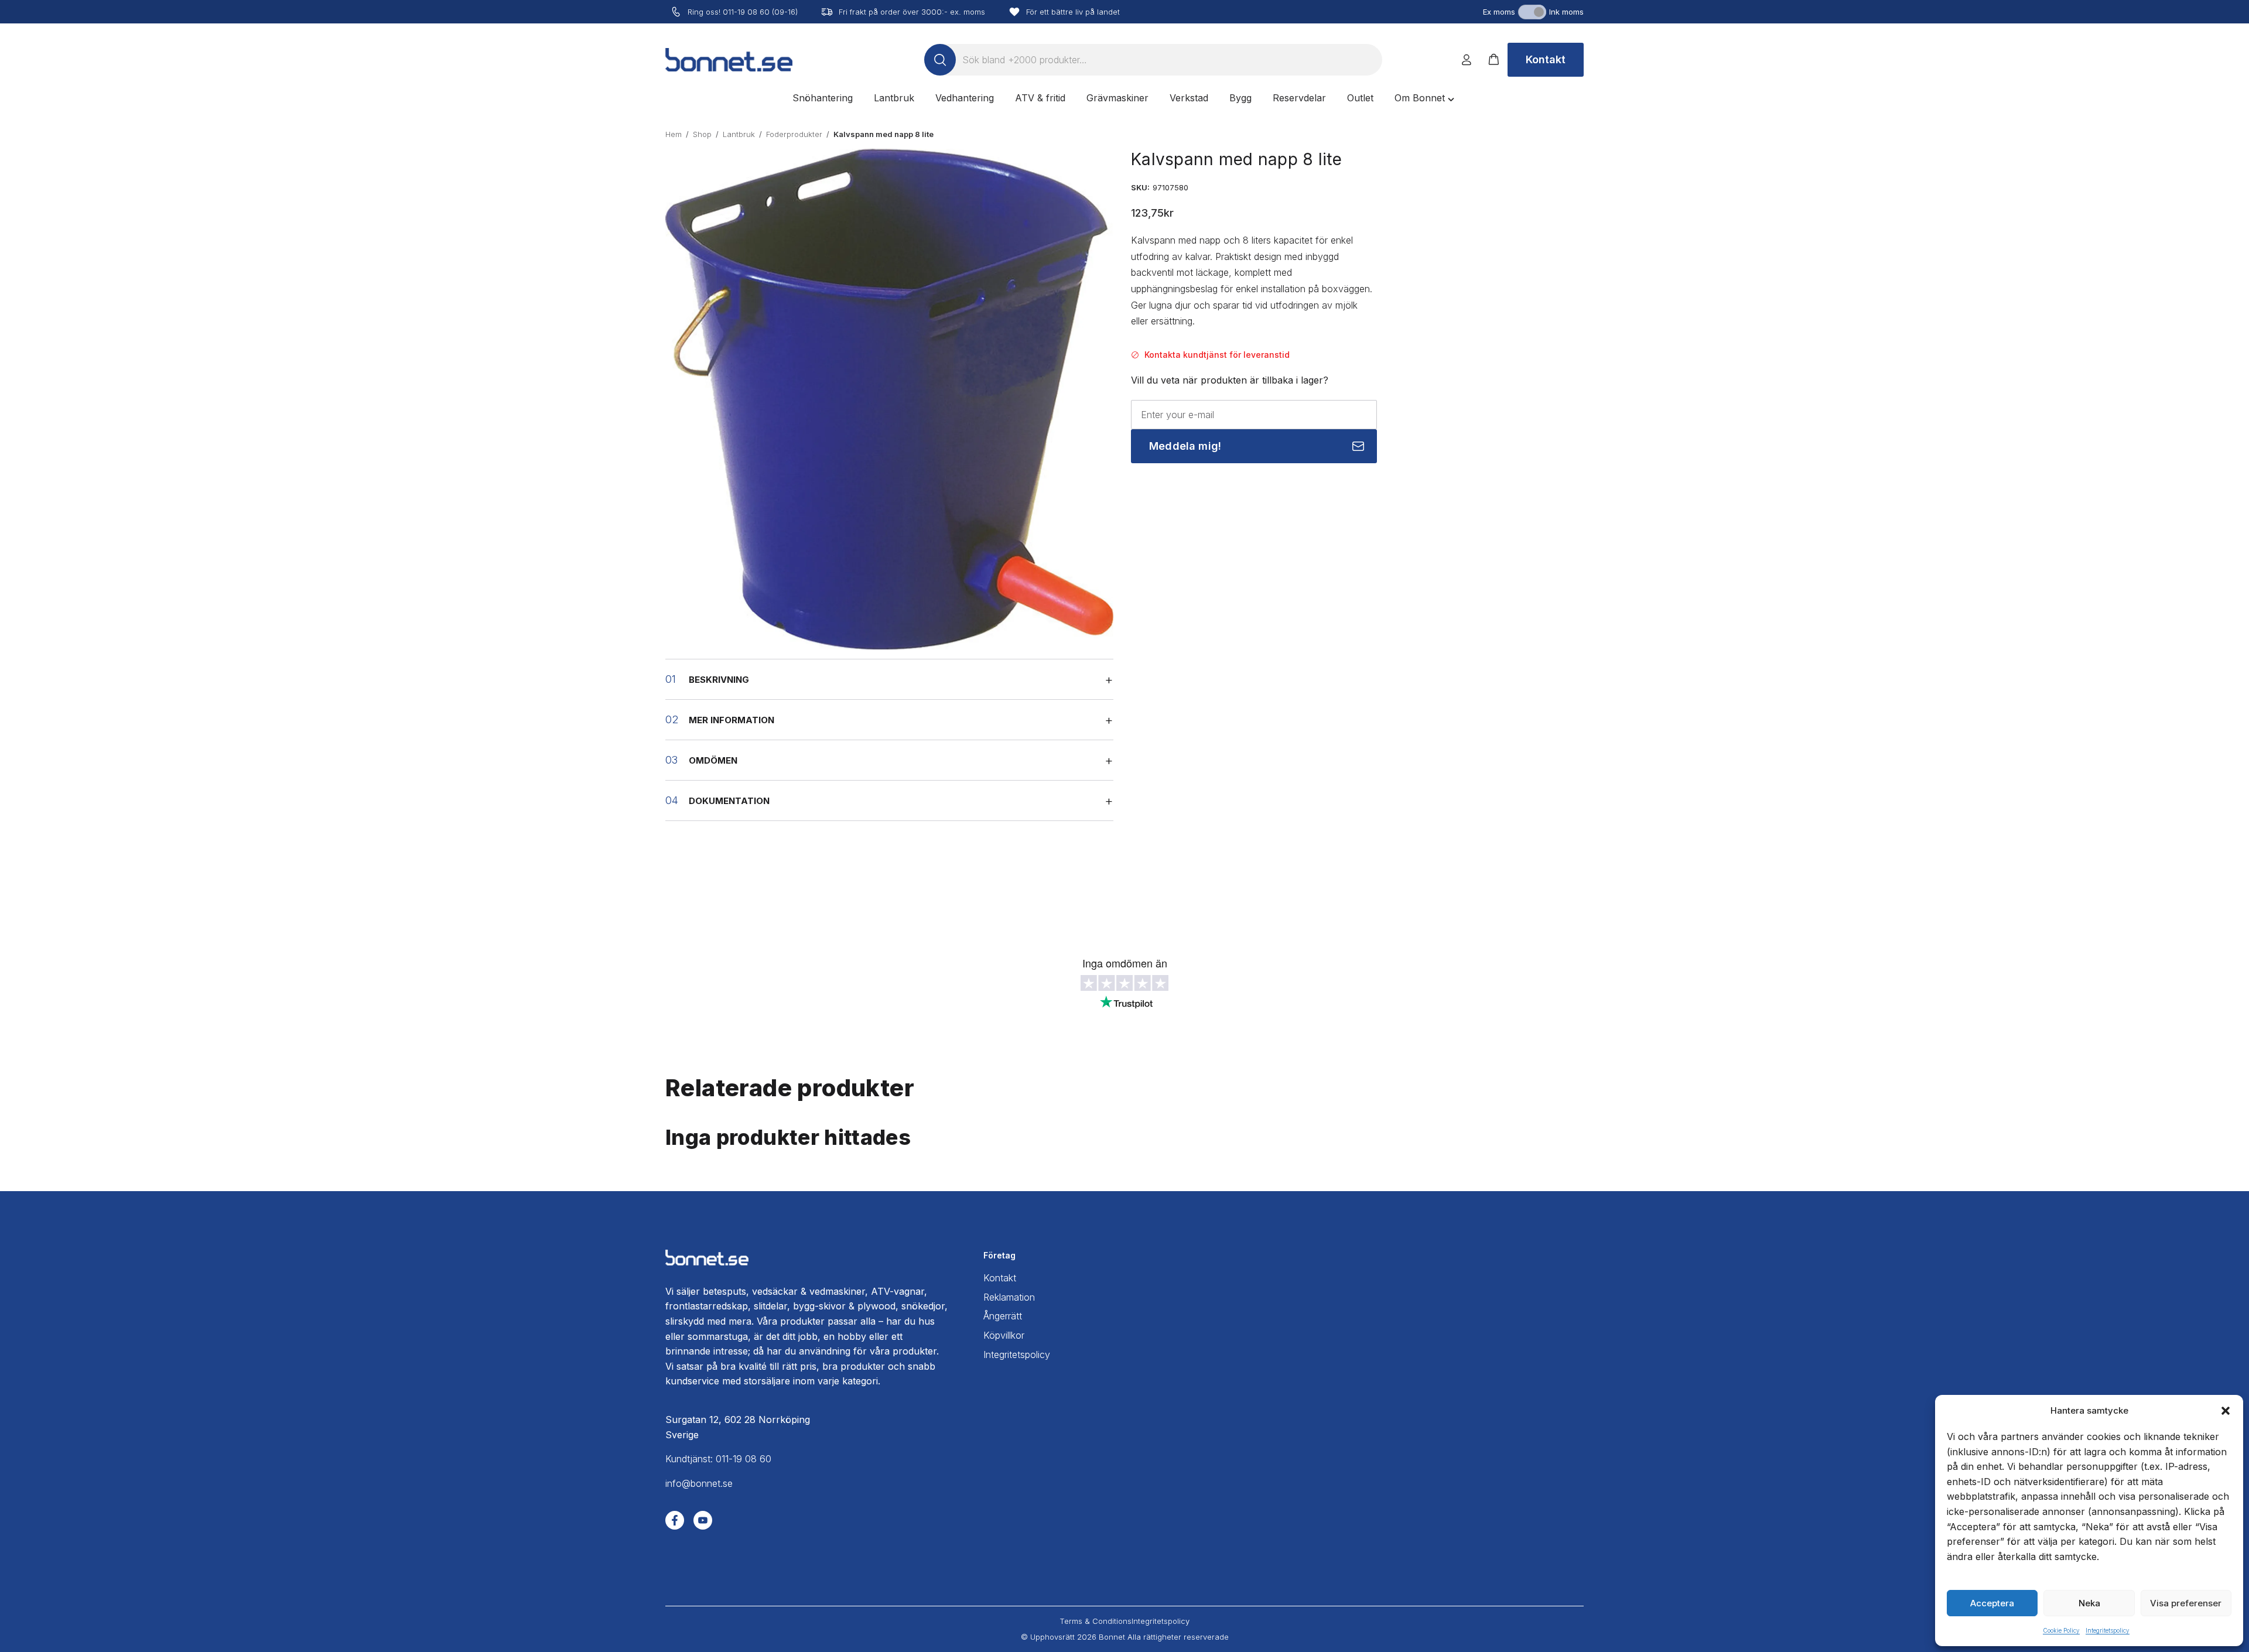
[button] (2226, 1411)
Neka (2089, 1603)
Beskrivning (719, 680)
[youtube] (703, 1520)
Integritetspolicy (2108, 1630)
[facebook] (675, 1520)
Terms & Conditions (1096, 1621)
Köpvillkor (1004, 1335)
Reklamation (1009, 1297)
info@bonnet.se (699, 1483)
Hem (674, 134)
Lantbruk (739, 134)
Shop (702, 134)
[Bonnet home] (729, 60)
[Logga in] (1467, 60)
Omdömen (713, 760)
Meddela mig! (1185, 446)
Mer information (732, 720)
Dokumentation (729, 801)
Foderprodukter (794, 134)
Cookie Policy (2061, 1630)
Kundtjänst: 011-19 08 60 (718, 1459)
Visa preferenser (2186, 1603)
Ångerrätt (1003, 1316)
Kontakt (1546, 59)
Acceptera (1992, 1603)
